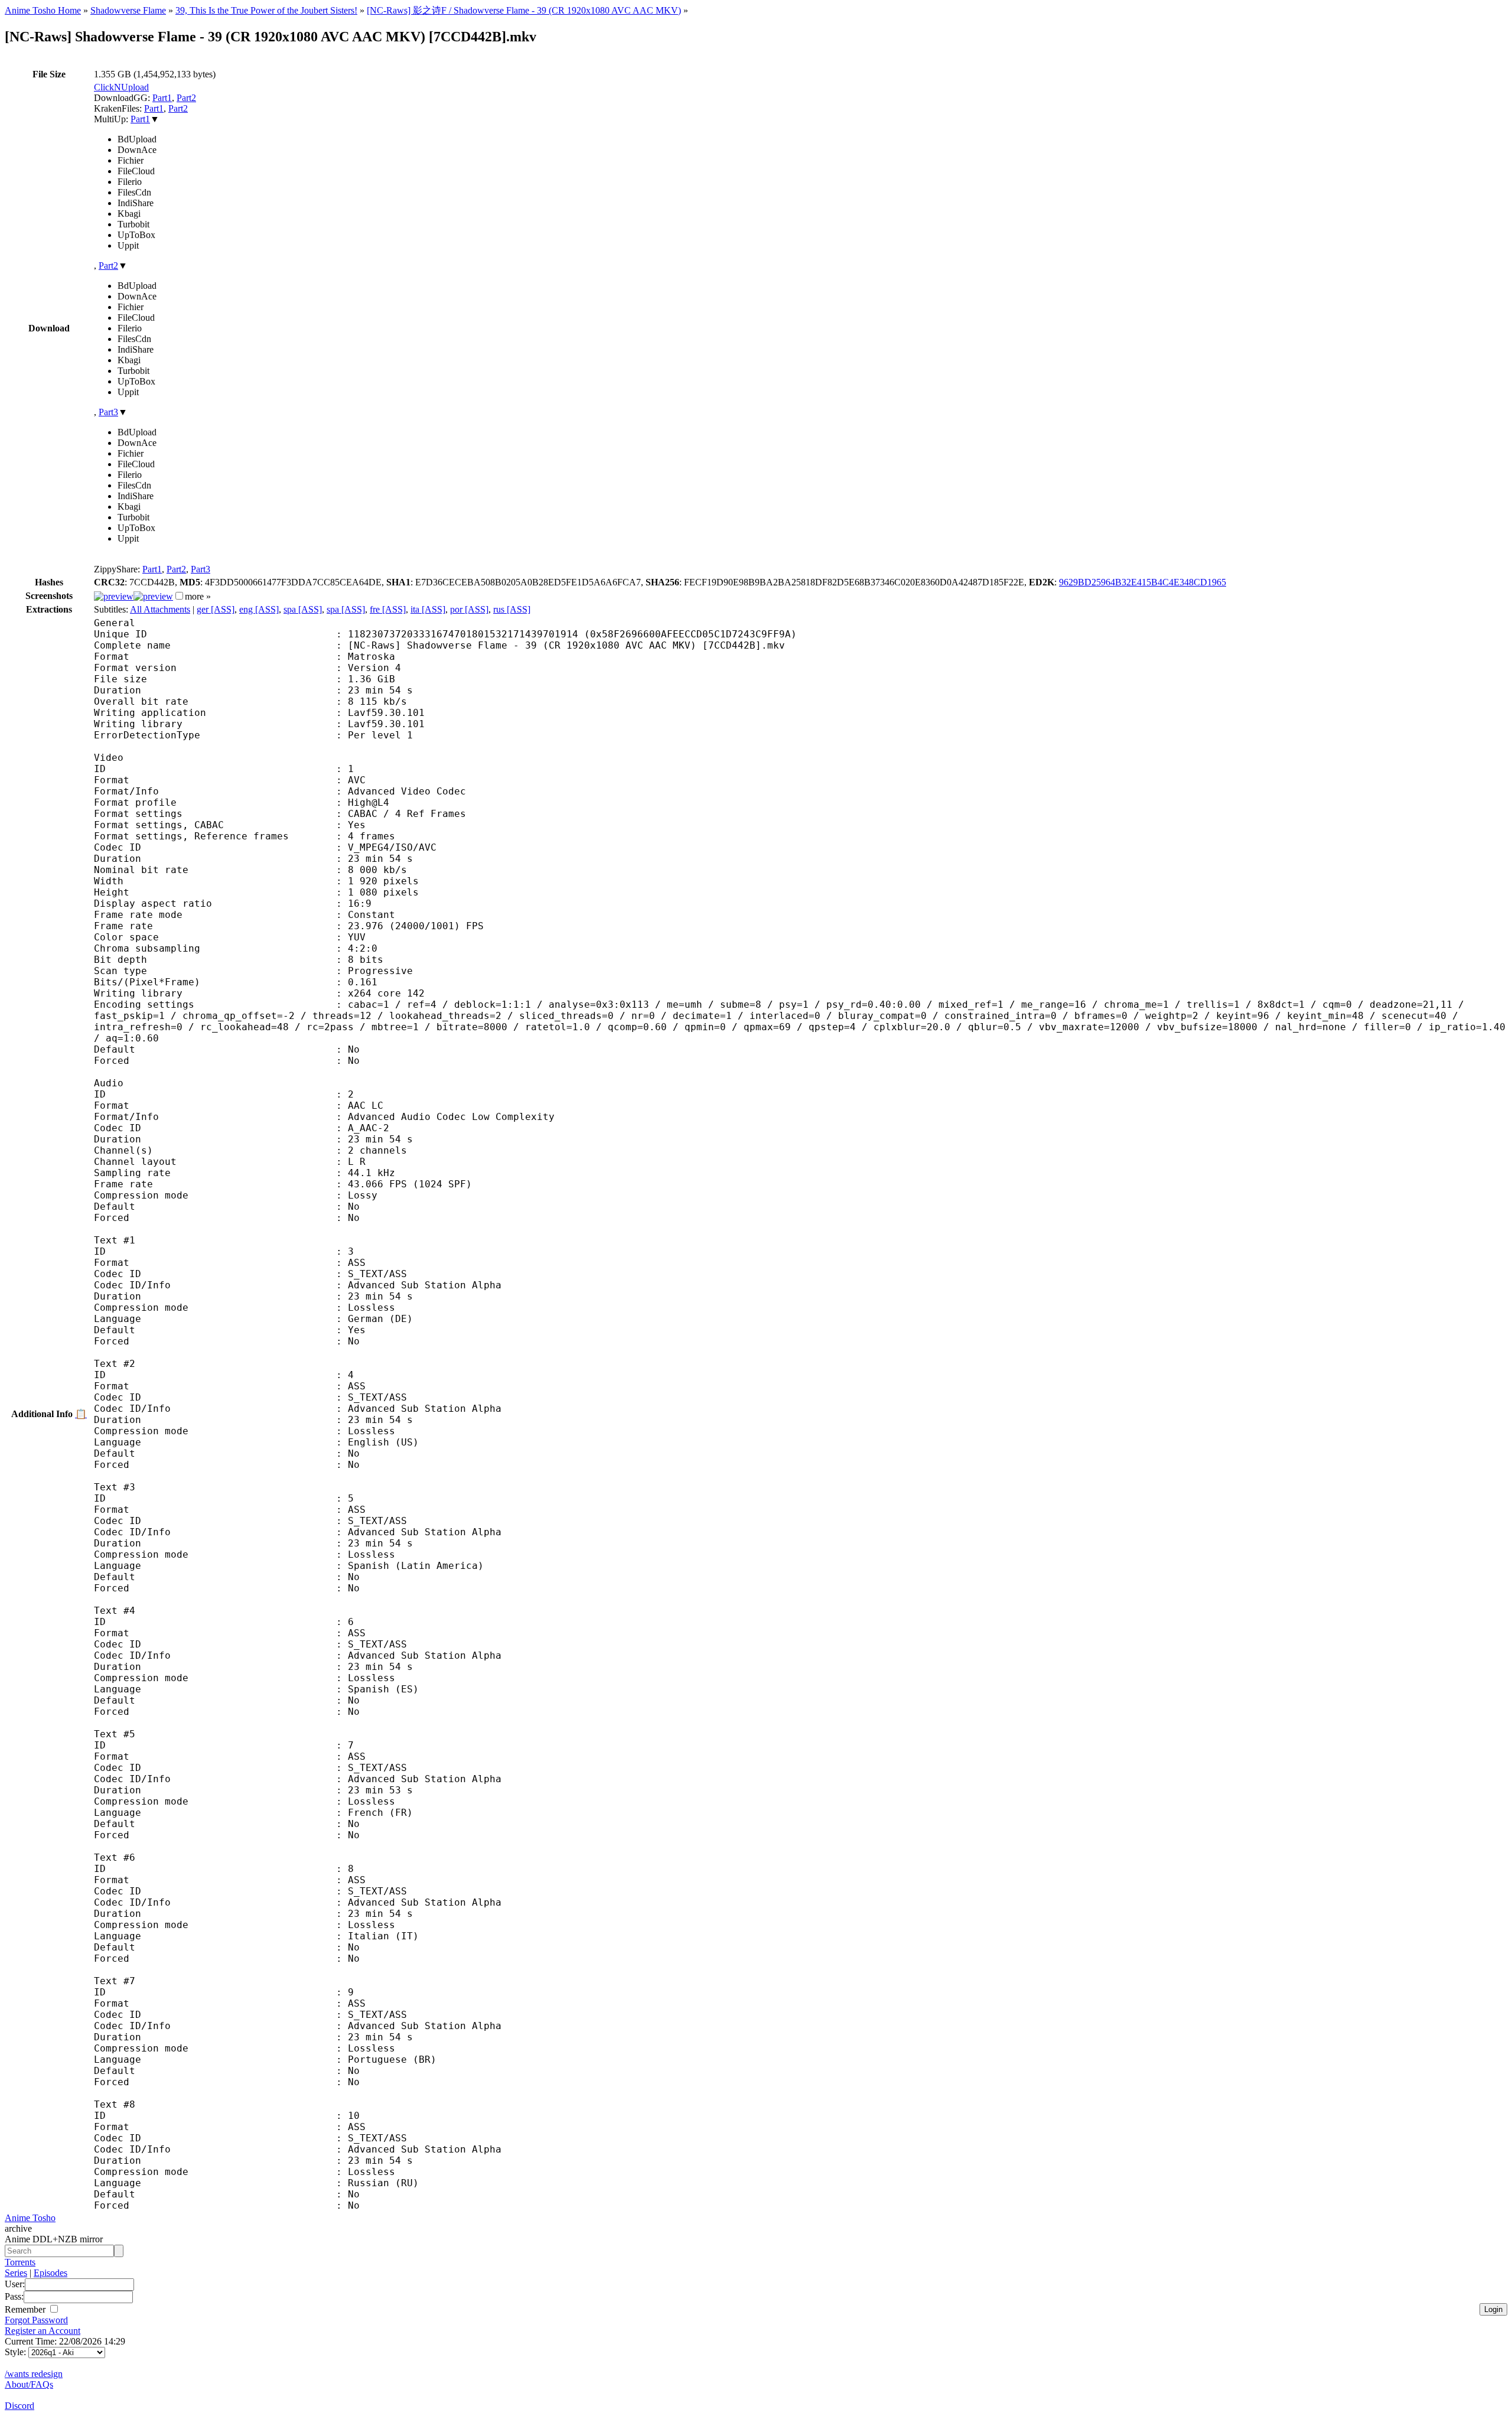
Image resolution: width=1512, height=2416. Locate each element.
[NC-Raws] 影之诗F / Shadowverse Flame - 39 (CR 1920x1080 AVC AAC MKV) (524, 10)
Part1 (162, 98)
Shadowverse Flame (128, 10)
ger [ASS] (216, 609)
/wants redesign (34, 2374)
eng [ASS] (259, 609)
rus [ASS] (512, 609)
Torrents (20, 2262)
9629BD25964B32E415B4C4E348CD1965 (1143, 582)
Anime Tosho (30, 2218)
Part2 (186, 98)
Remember (26, 2309)
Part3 (108, 412)
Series (16, 2273)
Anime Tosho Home (43, 10)
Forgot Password (36, 2320)
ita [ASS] (428, 609)
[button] (179, 596)
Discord (19, 2406)
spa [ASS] (303, 609)
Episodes (50, 2273)
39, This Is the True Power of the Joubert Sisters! (266, 10)
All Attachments (160, 609)
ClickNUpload (121, 87)
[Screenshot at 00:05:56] (153, 596)
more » (198, 596)
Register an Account (43, 2331)
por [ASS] (469, 609)
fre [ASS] (388, 609)
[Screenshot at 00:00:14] (114, 596)
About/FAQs (29, 2384)
